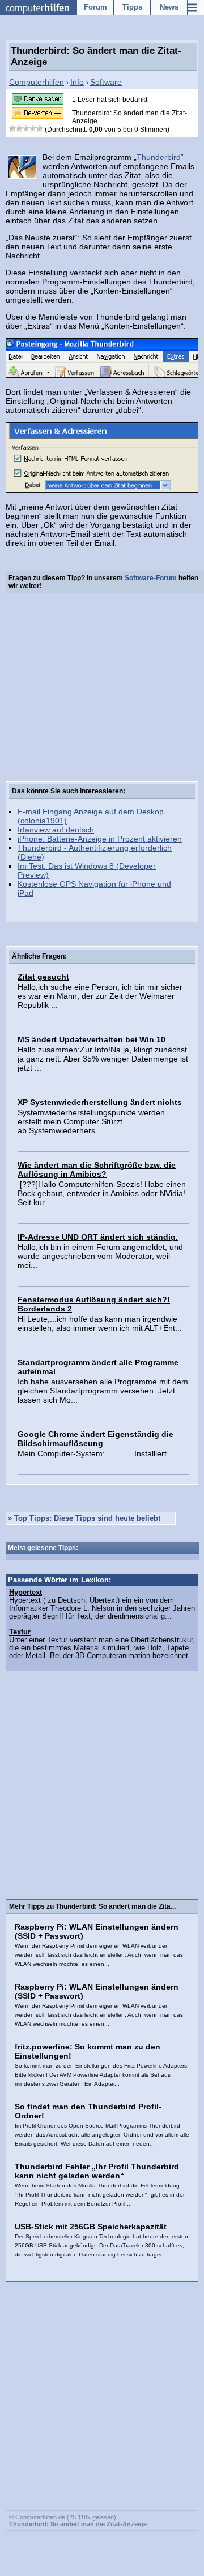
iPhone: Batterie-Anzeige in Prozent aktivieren (100, 839)
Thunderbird (159, 157)
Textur (20, 1632)
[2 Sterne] (19, 128)
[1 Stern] (12, 128)
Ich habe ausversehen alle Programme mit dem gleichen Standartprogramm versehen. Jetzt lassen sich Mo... (103, 1391)
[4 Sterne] (33, 128)
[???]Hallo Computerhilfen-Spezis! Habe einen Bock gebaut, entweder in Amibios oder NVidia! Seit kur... (102, 1193)
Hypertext (25, 1593)
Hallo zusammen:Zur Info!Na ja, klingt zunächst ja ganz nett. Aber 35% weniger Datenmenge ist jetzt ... (103, 1059)
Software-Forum (151, 578)
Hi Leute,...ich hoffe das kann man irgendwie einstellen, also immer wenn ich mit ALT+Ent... (100, 1323)
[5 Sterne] (40, 128)
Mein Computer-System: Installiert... (95, 1453)
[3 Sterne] (26, 128)
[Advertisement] (102, 689)
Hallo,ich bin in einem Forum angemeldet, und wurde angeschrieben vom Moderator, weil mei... (100, 1256)
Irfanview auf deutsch (56, 830)
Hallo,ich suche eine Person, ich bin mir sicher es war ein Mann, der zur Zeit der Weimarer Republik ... (100, 996)
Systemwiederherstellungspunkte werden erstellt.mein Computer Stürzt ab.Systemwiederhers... (91, 1121)
